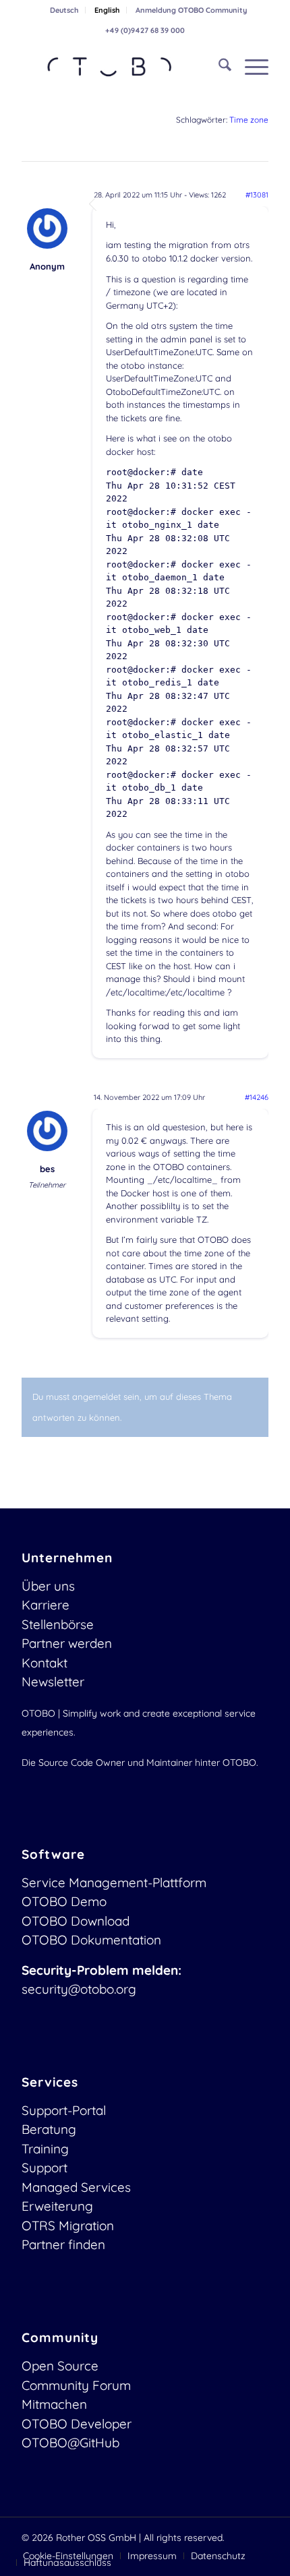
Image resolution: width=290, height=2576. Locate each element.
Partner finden (63, 2244)
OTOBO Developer (77, 2424)
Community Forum (76, 2385)
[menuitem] (64, 10)
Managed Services (76, 2187)
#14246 (257, 1097)
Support (45, 2168)
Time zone (249, 120)
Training (45, 2149)
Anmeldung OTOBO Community (191, 10)
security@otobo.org (79, 1989)
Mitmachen (54, 2404)
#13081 (257, 195)
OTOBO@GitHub (70, 2443)
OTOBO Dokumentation (91, 1940)
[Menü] (250, 67)
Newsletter (53, 1682)
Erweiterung (57, 2206)
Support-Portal (64, 2110)
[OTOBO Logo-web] (120, 67)
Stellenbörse (58, 1624)
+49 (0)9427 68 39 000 (145, 30)
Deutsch (64, 10)
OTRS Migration (68, 2226)
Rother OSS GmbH (96, 2538)
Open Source (60, 2366)
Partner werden (67, 1643)
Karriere (46, 1605)
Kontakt (45, 1663)
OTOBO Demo (64, 1901)
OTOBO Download (76, 1921)
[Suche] (218, 67)
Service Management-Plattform (114, 1882)
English (107, 10)
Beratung (49, 2129)
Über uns (48, 1586)
